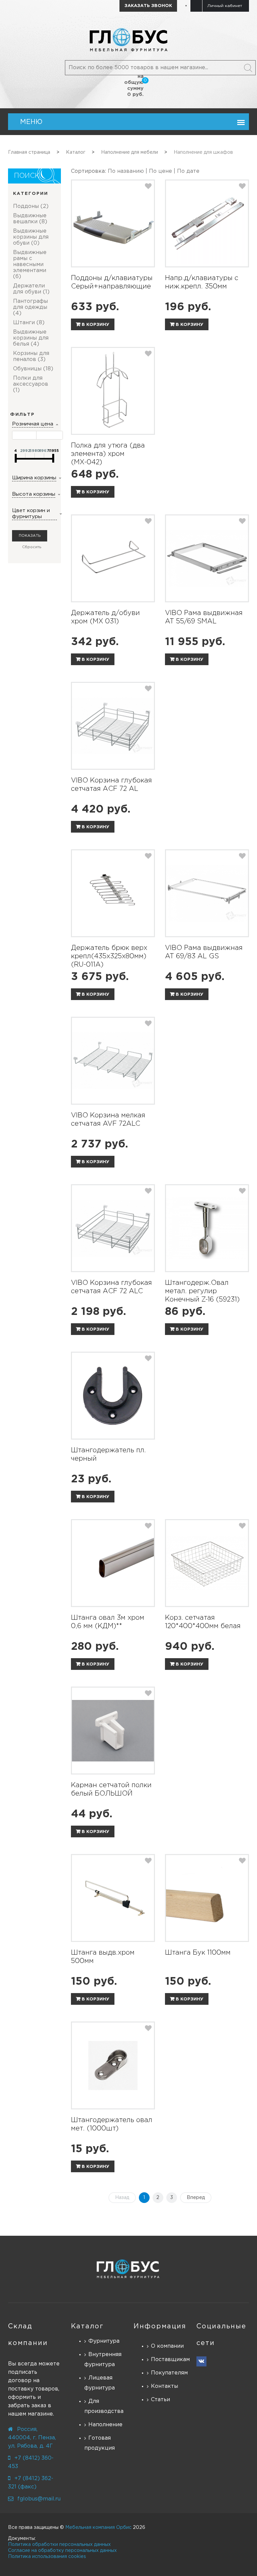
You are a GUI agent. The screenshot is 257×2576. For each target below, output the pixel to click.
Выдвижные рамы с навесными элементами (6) (30, 265)
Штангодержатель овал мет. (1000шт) (112, 2124)
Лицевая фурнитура (100, 2383)
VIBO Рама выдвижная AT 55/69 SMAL (204, 617)
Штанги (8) (29, 323)
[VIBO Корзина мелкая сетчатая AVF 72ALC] (113, 1061)
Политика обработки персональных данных (59, 2545)
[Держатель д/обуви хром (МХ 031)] (113, 558)
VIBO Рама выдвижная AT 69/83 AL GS (204, 952)
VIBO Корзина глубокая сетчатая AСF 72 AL (111, 785)
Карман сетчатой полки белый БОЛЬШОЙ (111, 1789)
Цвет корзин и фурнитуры (31, 514)
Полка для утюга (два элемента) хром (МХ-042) (108, 454)
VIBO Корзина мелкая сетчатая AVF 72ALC (108, 1120)
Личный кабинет (225, 6)
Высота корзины (34, 494)
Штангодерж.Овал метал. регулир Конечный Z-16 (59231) (202, 1291)
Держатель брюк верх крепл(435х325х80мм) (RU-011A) (109, 956)
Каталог (87, 2326)
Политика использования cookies (47, 2557)
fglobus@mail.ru (39, 2499)
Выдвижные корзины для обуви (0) (31, 237)
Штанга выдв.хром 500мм (103, 1957)
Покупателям (169, 2373)
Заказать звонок (148, 6)
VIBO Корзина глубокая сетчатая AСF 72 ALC (111, 1287)
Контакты (164, 2386)
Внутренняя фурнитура (103, 2360)
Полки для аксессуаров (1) (31, 384)
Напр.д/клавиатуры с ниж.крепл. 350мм (202, 282)
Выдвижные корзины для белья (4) (31, 338)
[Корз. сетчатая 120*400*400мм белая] (207, 1563)
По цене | (163, 171)
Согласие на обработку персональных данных (62, 2551)
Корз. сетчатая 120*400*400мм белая (203, 1622)
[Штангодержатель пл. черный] (113, 1396)
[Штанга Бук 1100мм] (207, 1898)
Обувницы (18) (33, 369)
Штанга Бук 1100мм (198, 1953)
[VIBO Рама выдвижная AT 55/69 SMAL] (207, 558)
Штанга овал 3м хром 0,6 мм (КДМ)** (108, 1622)
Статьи (160, 2400)
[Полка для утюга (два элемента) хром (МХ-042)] (113, 391)
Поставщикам (169, 2360)
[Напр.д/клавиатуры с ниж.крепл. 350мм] (207, 223)
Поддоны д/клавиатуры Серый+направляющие (112, 282)
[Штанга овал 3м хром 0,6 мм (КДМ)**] (113, 1563)
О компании (167, 2346)
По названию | (128, 171)
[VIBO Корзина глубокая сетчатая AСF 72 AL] (113, 726)
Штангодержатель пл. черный (108, 1454)
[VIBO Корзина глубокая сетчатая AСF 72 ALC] (113, 1228)
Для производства (104, 2406)
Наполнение (105, 2425)
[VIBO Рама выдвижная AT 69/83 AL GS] (207, 893)
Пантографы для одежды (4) (30, 307)
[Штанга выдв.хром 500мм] (113, 1898)
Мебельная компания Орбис (98, 2528)
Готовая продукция (100, 2443)
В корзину (95, 325)
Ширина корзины (34, 478)
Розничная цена (33, 424)
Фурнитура (104, 2341)
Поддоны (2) (31, 206)
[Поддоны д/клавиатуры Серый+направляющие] (113, 223)
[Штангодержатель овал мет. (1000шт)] (113, 2065)
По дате (188, 171)
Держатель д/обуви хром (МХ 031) (105, 617)
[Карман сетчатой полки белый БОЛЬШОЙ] (113, 1731)
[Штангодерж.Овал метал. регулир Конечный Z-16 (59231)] (207, 1228)
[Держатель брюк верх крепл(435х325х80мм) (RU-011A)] (113, 893)
